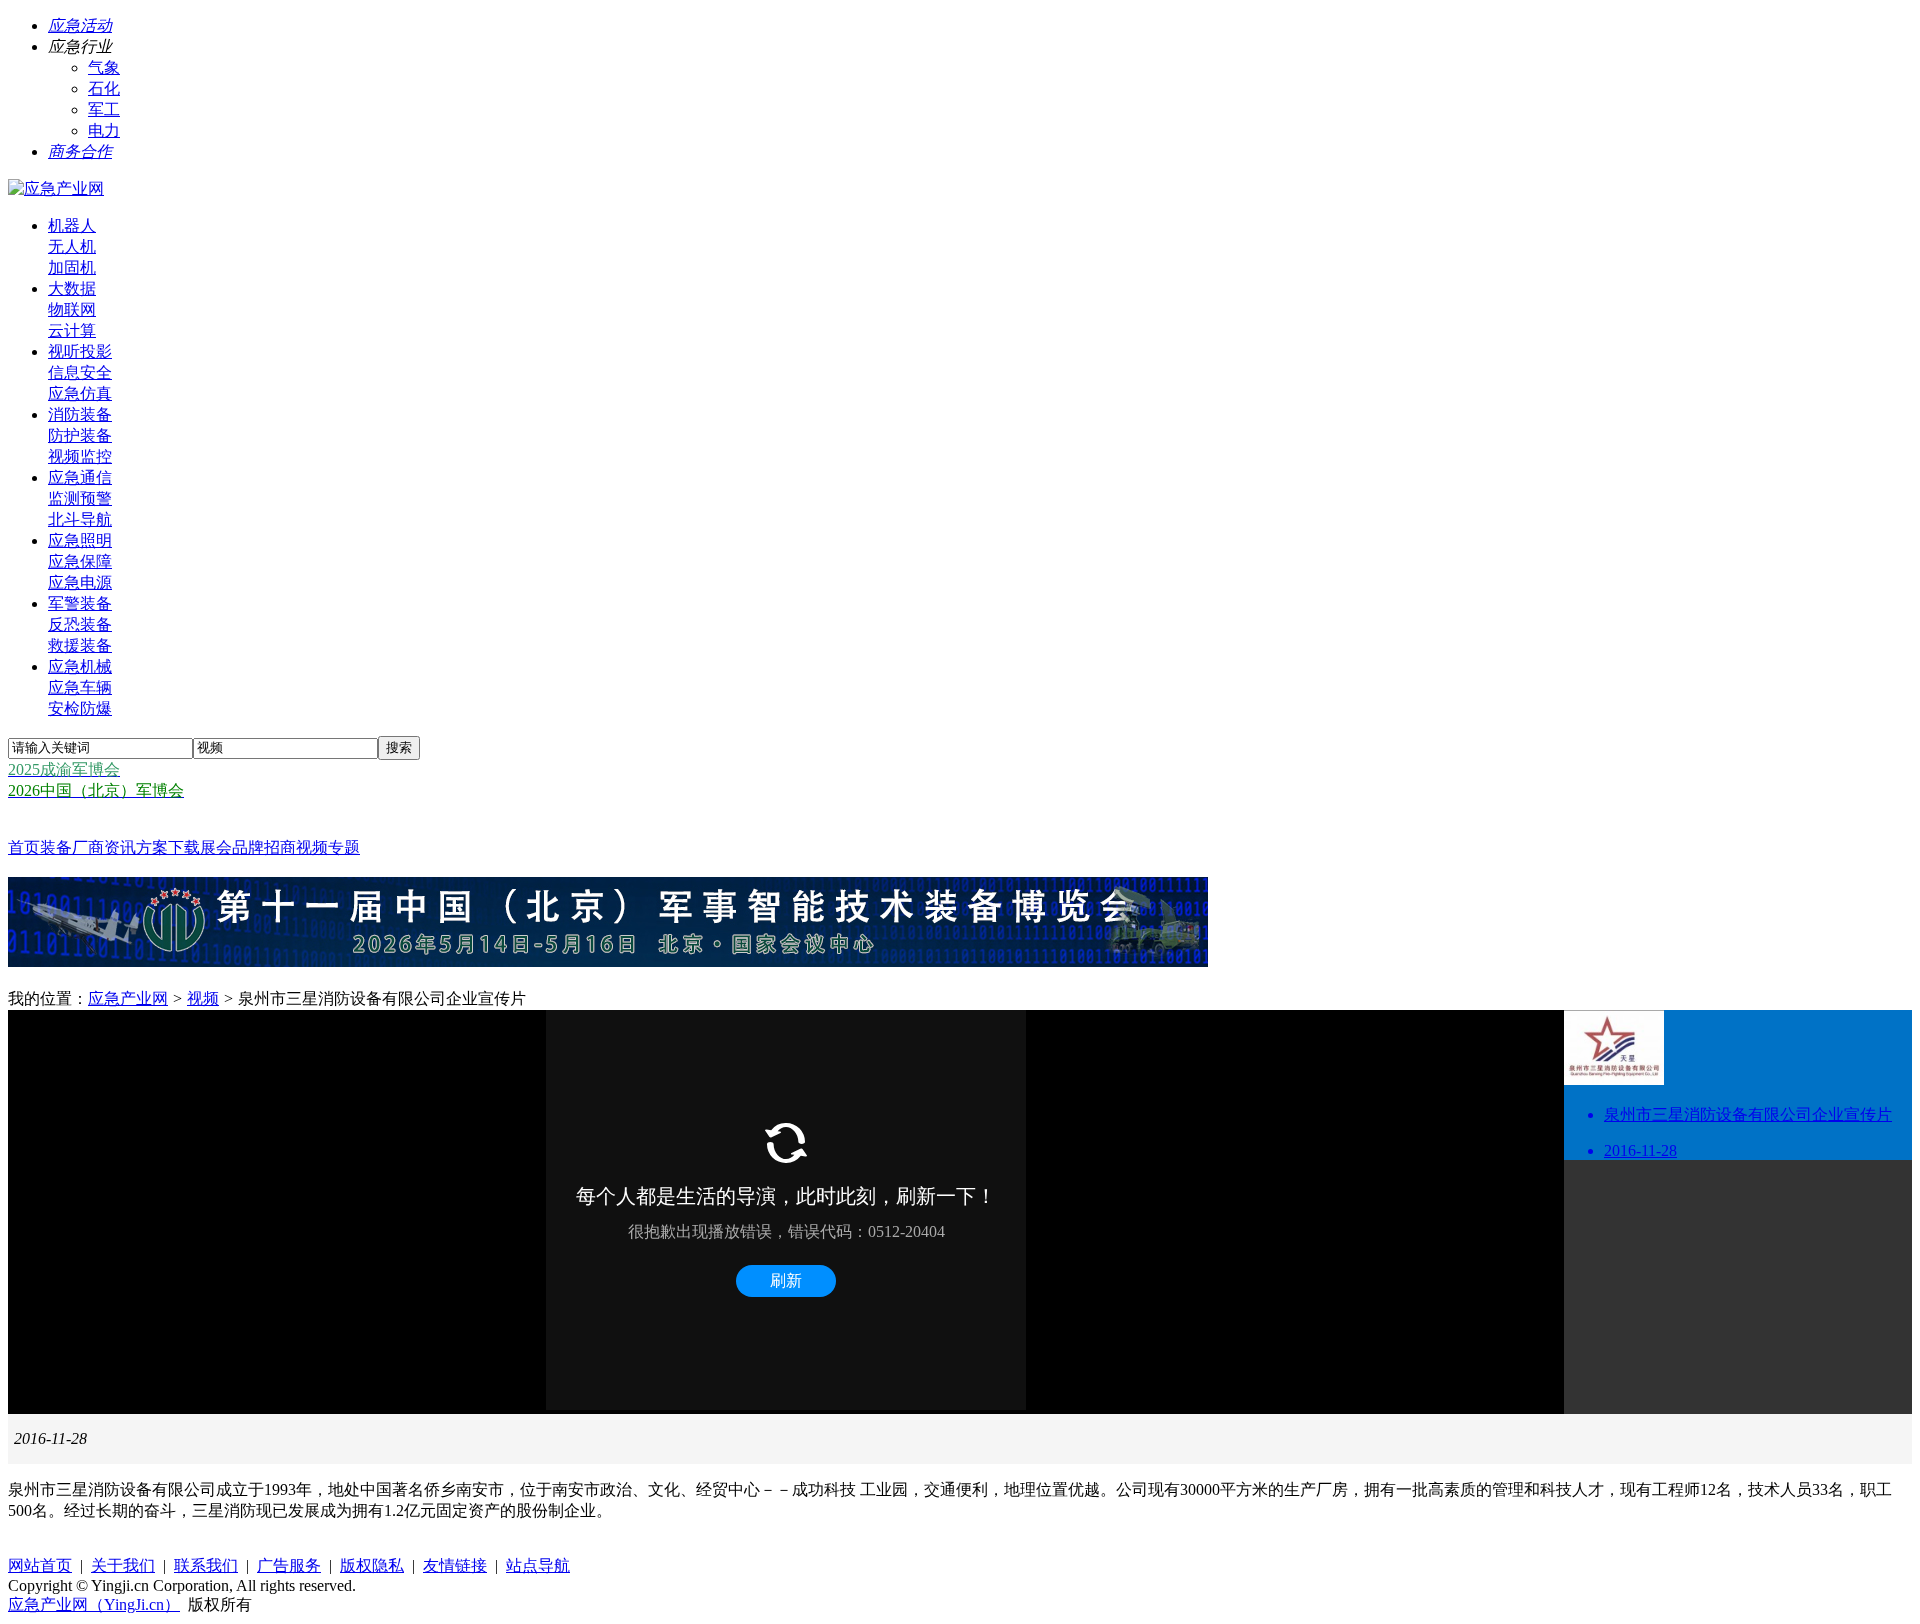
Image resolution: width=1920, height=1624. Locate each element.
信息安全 (80, 372)
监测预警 (80, 498)
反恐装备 (80, 624)
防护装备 (80, 435)
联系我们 (206, 1565)
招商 (280, 847)
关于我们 (123, 1565)
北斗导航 (80, 519)
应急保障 (80, 561)
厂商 (88, 847)
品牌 (248, 847)
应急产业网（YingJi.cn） (94, 1604)
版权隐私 (372, 1565)
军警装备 (80, 603)
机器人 (72, 225)
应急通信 (80, 477)
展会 (216, 847)
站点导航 (538, 1565)
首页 (24, 847)
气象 (104, 67)
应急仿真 (80, 393)
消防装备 (80, 414)
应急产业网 (128, 998)
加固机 (72, 267)
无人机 (72, 246)
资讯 (120, 847)
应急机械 (80, 666)
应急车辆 (80, 687)
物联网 (72, 309)
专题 (344, 847)
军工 (104, 109)
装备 (56, 847)
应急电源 (80, 582)
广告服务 (289, 1565)
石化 (104, 88)
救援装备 (80, 645)
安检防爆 (80, 708)
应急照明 (80, 540)
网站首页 (40, 1565)
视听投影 (80, 351)
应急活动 (80, 25)
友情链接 (455, 1565)
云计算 (72, 330)
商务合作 (80, 151)
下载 (184, 847)
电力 (104, 130)
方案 (152, 847)
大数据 (72, 288)
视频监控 (80, 456)
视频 (312, 847)
